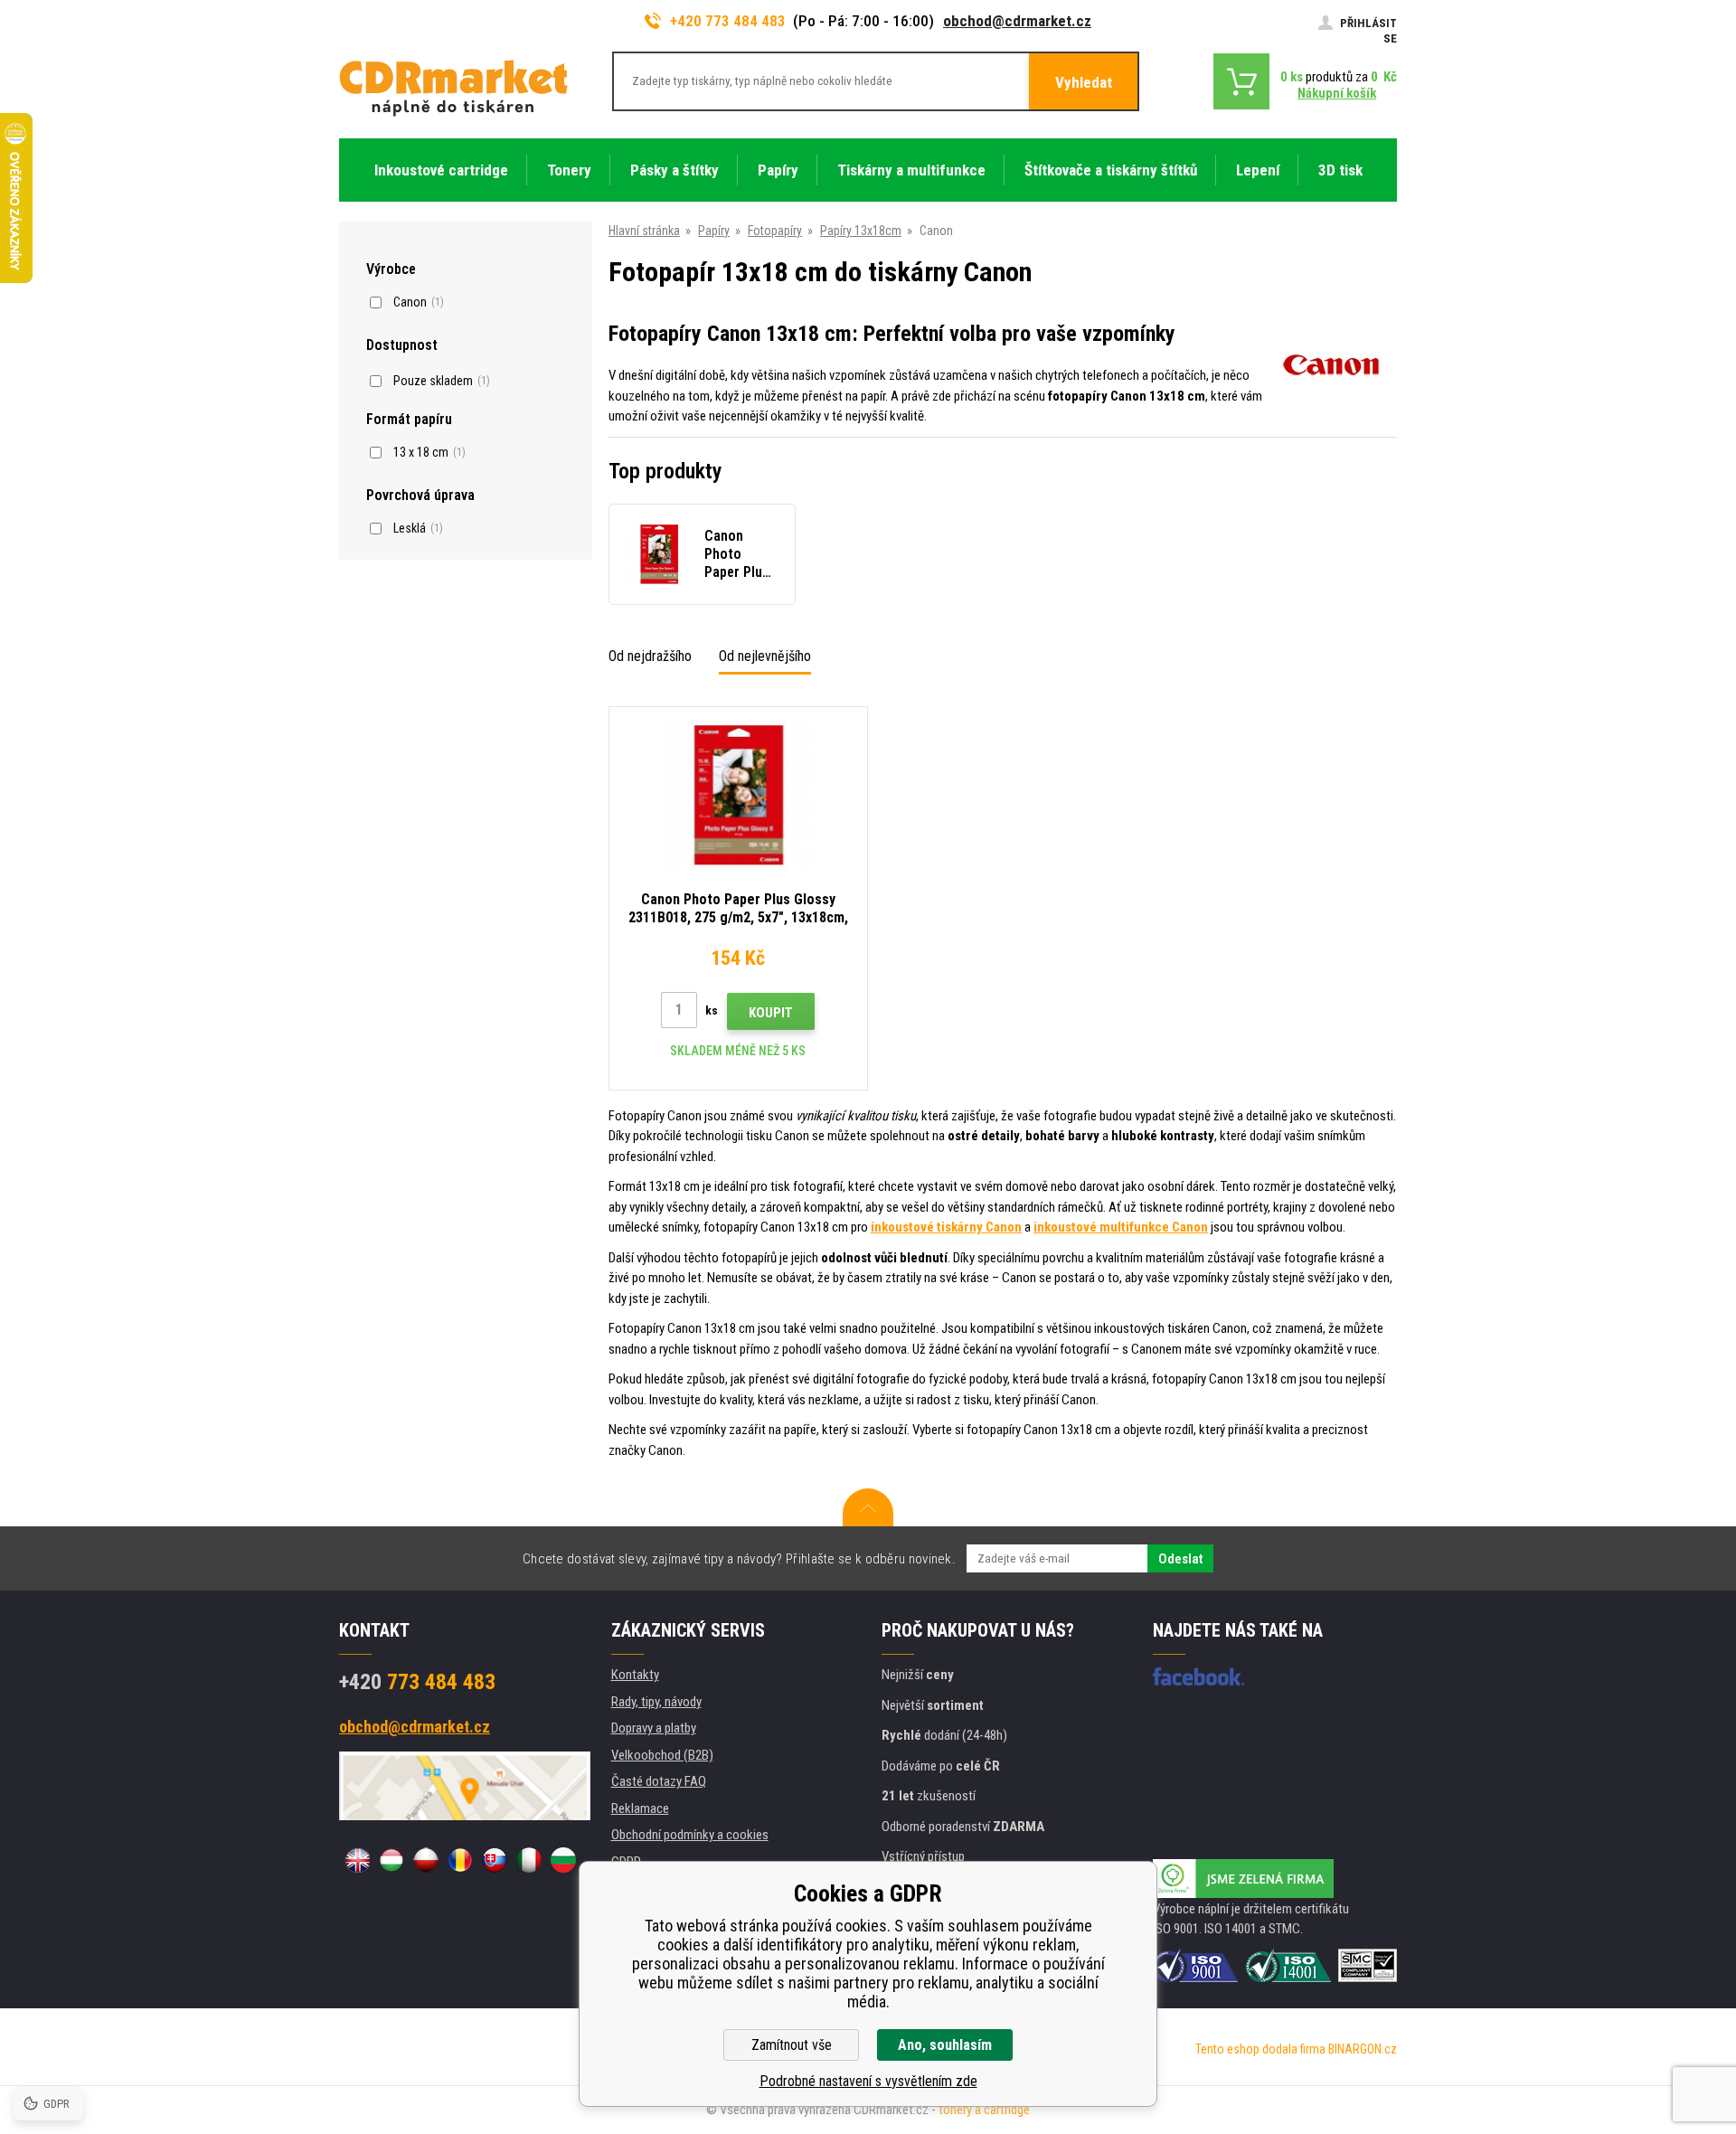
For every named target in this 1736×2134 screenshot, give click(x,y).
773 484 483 (417, 1682)
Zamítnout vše (792, 2045)
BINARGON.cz (1363, 2049)
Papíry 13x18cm (861, 231)
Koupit (771, 1013)
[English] (357, 1860)
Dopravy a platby (654, 1728)
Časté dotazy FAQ (659, 1781)
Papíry (714, 231)
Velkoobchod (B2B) (662, 1755)
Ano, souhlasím (945, 2045)
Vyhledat (1084, 82)
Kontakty (635, 1675)
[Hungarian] (392, 1860)
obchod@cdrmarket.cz (1017, 21)
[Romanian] (460, 1860)
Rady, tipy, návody (656, 1702)
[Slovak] (495, 1860)
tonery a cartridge (984, 2110)
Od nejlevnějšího (765, 656)
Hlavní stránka (644, 231)
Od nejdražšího (650, 656)
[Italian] (529, 1860)
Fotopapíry (775, 231)
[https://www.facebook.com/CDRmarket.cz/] (1198, 1676)
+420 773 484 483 (728, 21)
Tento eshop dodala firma (1260, 2049)
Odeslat (1180, 1559)
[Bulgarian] (563, 1860)
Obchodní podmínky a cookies (690, 1835)
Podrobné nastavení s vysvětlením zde (868, 2081)
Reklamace (640, 1808)
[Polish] (426, 1860)
